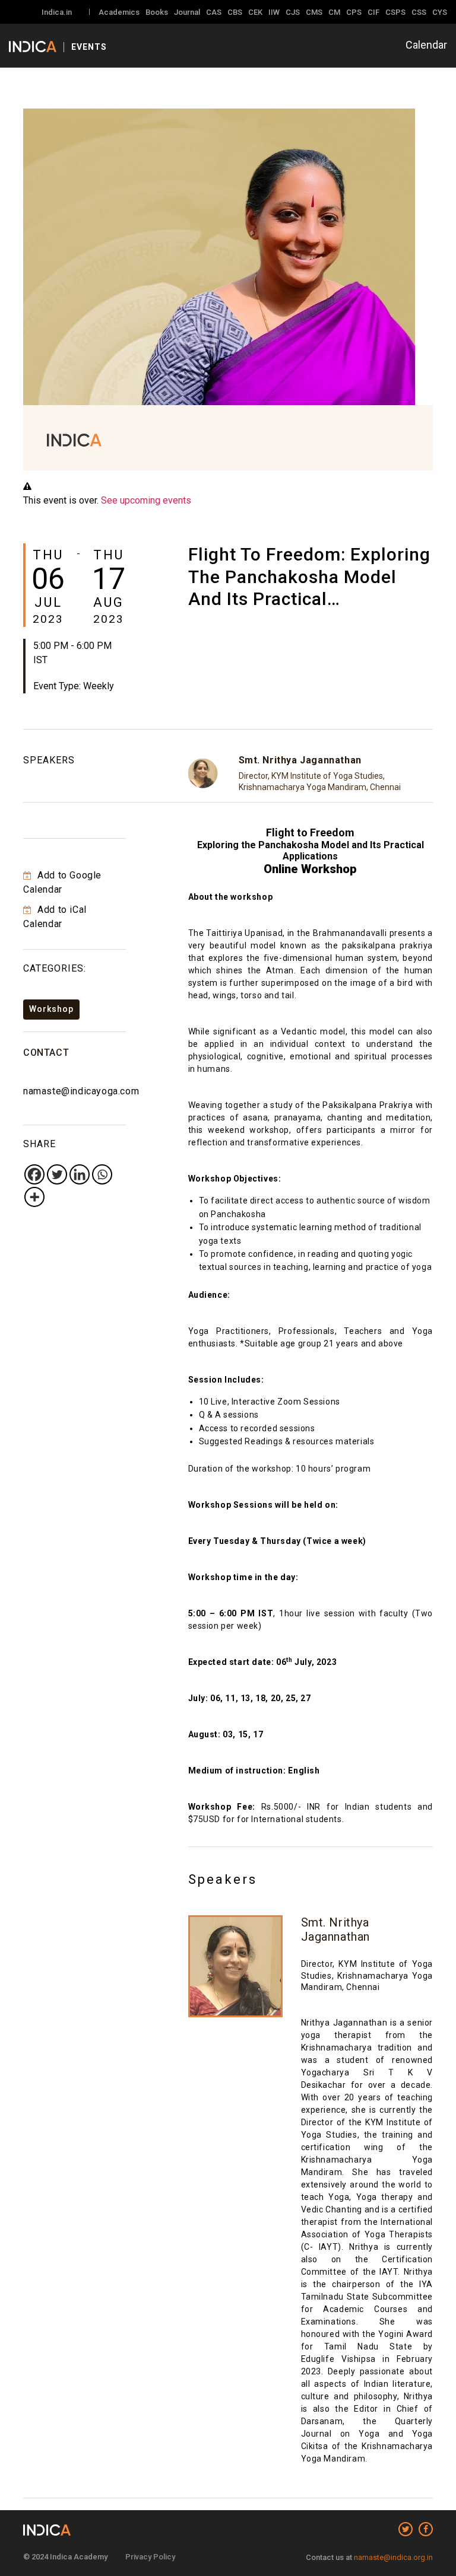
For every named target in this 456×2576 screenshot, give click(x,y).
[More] (34, 1197)
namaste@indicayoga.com (81, 1091)
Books (157, 12)
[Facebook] (34, 1174)
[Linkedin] (80, 1174)
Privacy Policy (150, 2557)
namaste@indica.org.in (393, 2557)
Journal (187, 12)
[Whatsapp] (102, 1174)
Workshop (51, 1009)
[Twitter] (57, 1174)
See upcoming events (146, 500)
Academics (119, 12)
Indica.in (57, 12)
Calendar (426, 45)
